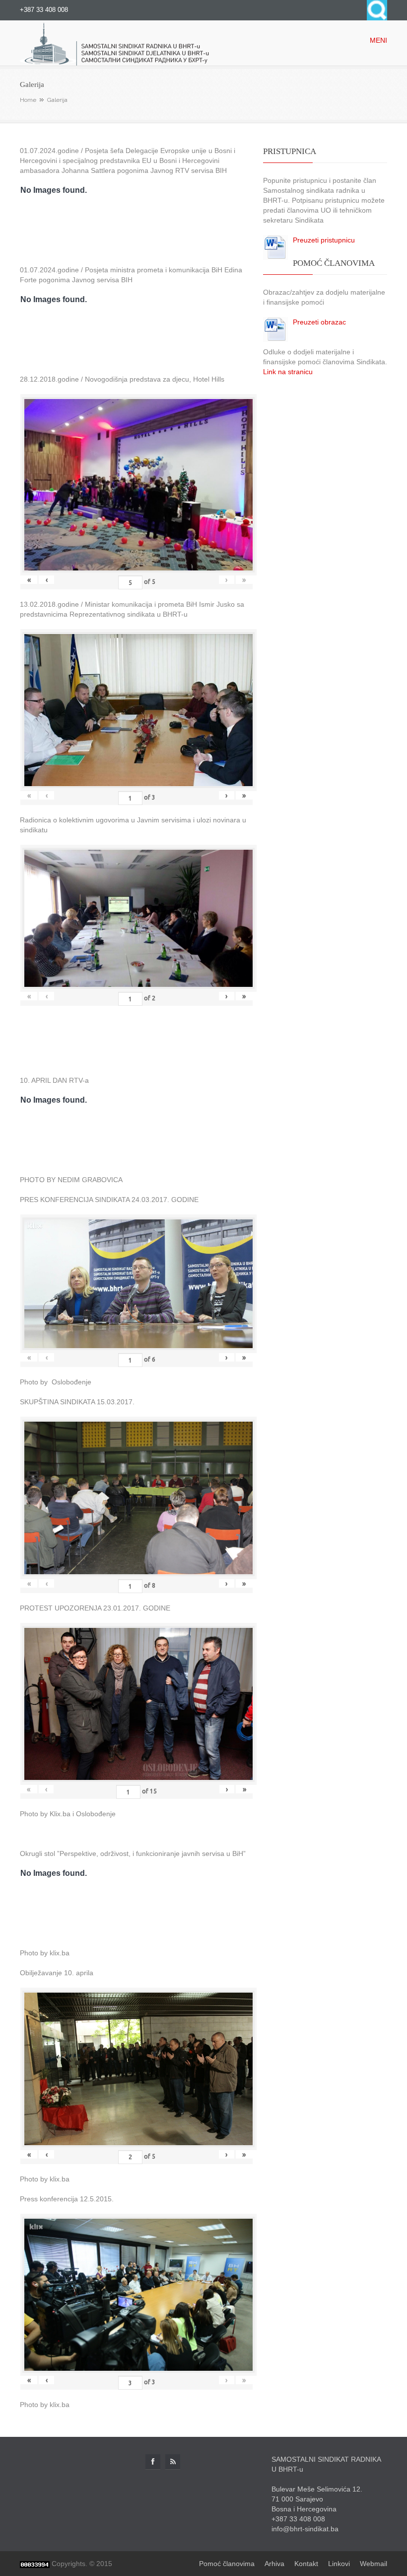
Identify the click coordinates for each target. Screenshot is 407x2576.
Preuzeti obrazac (319, 322)
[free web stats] (35, 2564)
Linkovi (339, 2564)
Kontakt (306, 2564)
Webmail (373, 2564)
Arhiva (274, 2564)
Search (377, 10)
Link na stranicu (288, 372)
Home (28, 100)
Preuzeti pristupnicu (324, 240)
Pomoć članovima (227, 2564)
